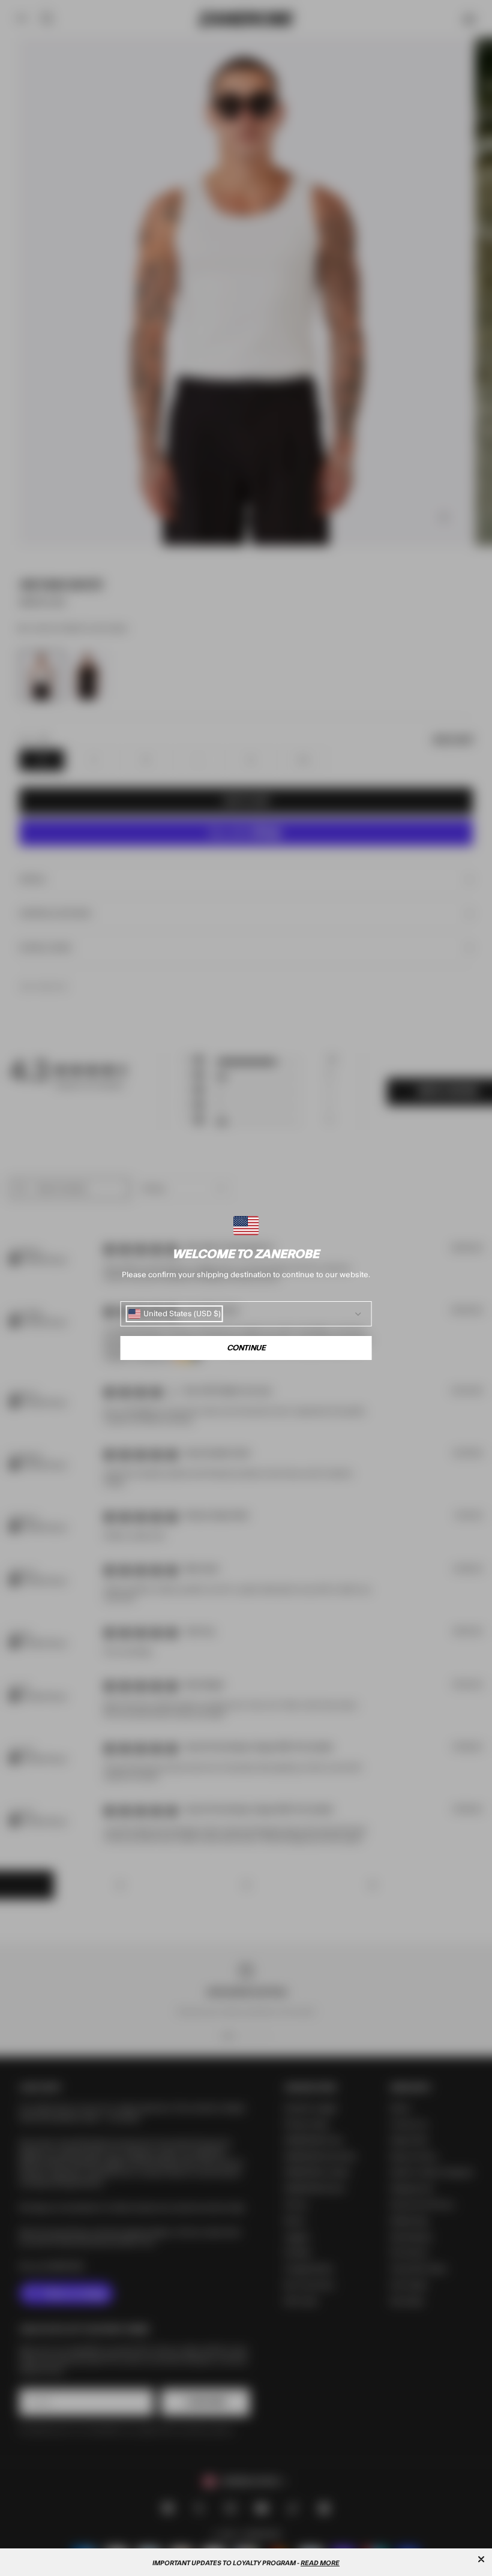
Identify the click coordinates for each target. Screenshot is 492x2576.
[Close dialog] (481, 2559)
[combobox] (175, 1314)
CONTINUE (246, 1348)
